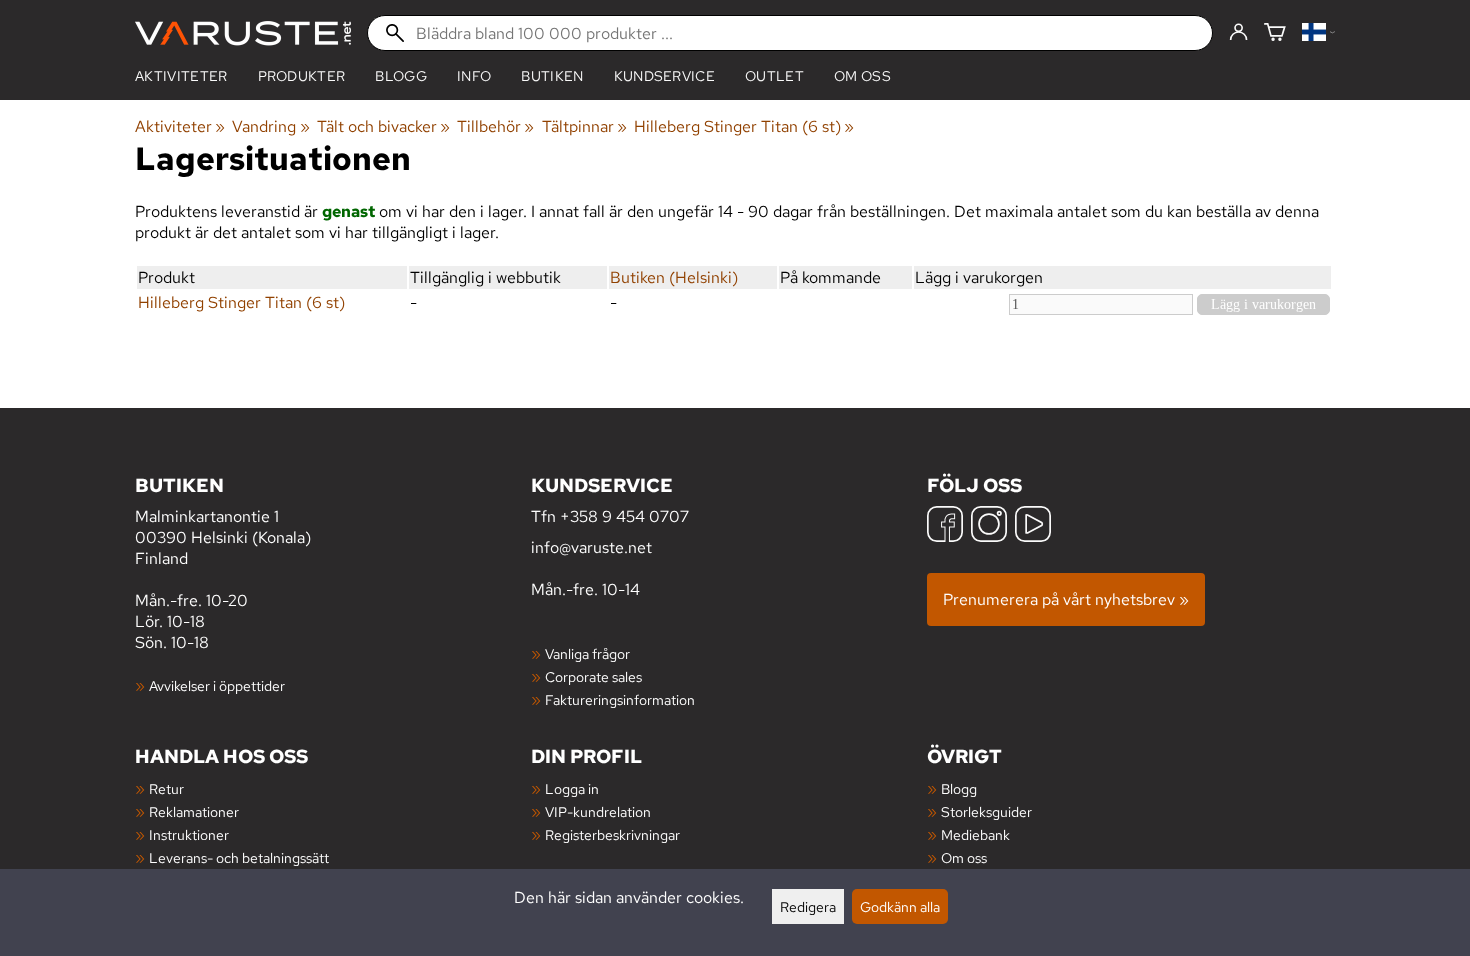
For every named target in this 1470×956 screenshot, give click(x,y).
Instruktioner (189, 834)
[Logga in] (1238, 33)
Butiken (552, 76)
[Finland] (1318, 33)
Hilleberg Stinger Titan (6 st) (744, 126)
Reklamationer (194, 811)
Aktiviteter (181, 76)
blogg (401, 76)
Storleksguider (986, 811)
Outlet (774, 76)
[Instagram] (989, 526)
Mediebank (975, 834)
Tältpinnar (584, 126)
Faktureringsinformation (620, 699)
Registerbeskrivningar (612, 834)
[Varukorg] (1275, 33)
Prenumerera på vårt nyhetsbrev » (1066, 599)
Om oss (862, 76)
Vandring (270, 126)
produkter (302, 76)
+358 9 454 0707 (624, 516)
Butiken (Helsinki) (674, 277)
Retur (166, 788)
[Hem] (243, 33)
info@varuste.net (591, 547)
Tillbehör (495, 126)
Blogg (959, 788)
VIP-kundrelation (598, 811)
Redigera (808, 906)
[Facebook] (945, 526)
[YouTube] (1033, 526)
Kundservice (665, 76)
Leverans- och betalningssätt (239, 857)
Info (474, 76)
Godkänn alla (900, 906)
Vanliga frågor (587, 653)
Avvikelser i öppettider (217, 685)
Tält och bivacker (383, 126)
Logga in (572, 788)
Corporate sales (593, 676)
